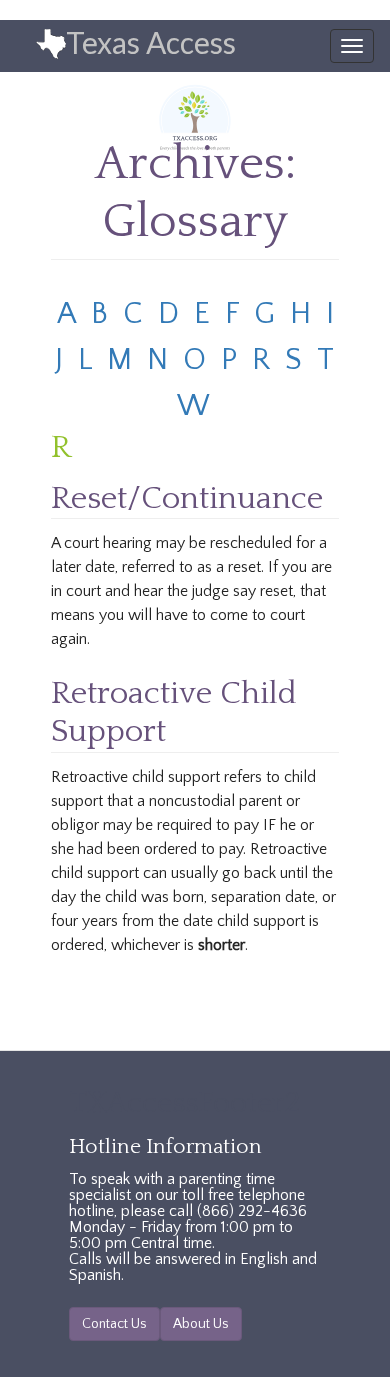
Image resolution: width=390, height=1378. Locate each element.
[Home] (33, 45)
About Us (201, 1324)
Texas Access (151, 42)
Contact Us (114, 1324)
